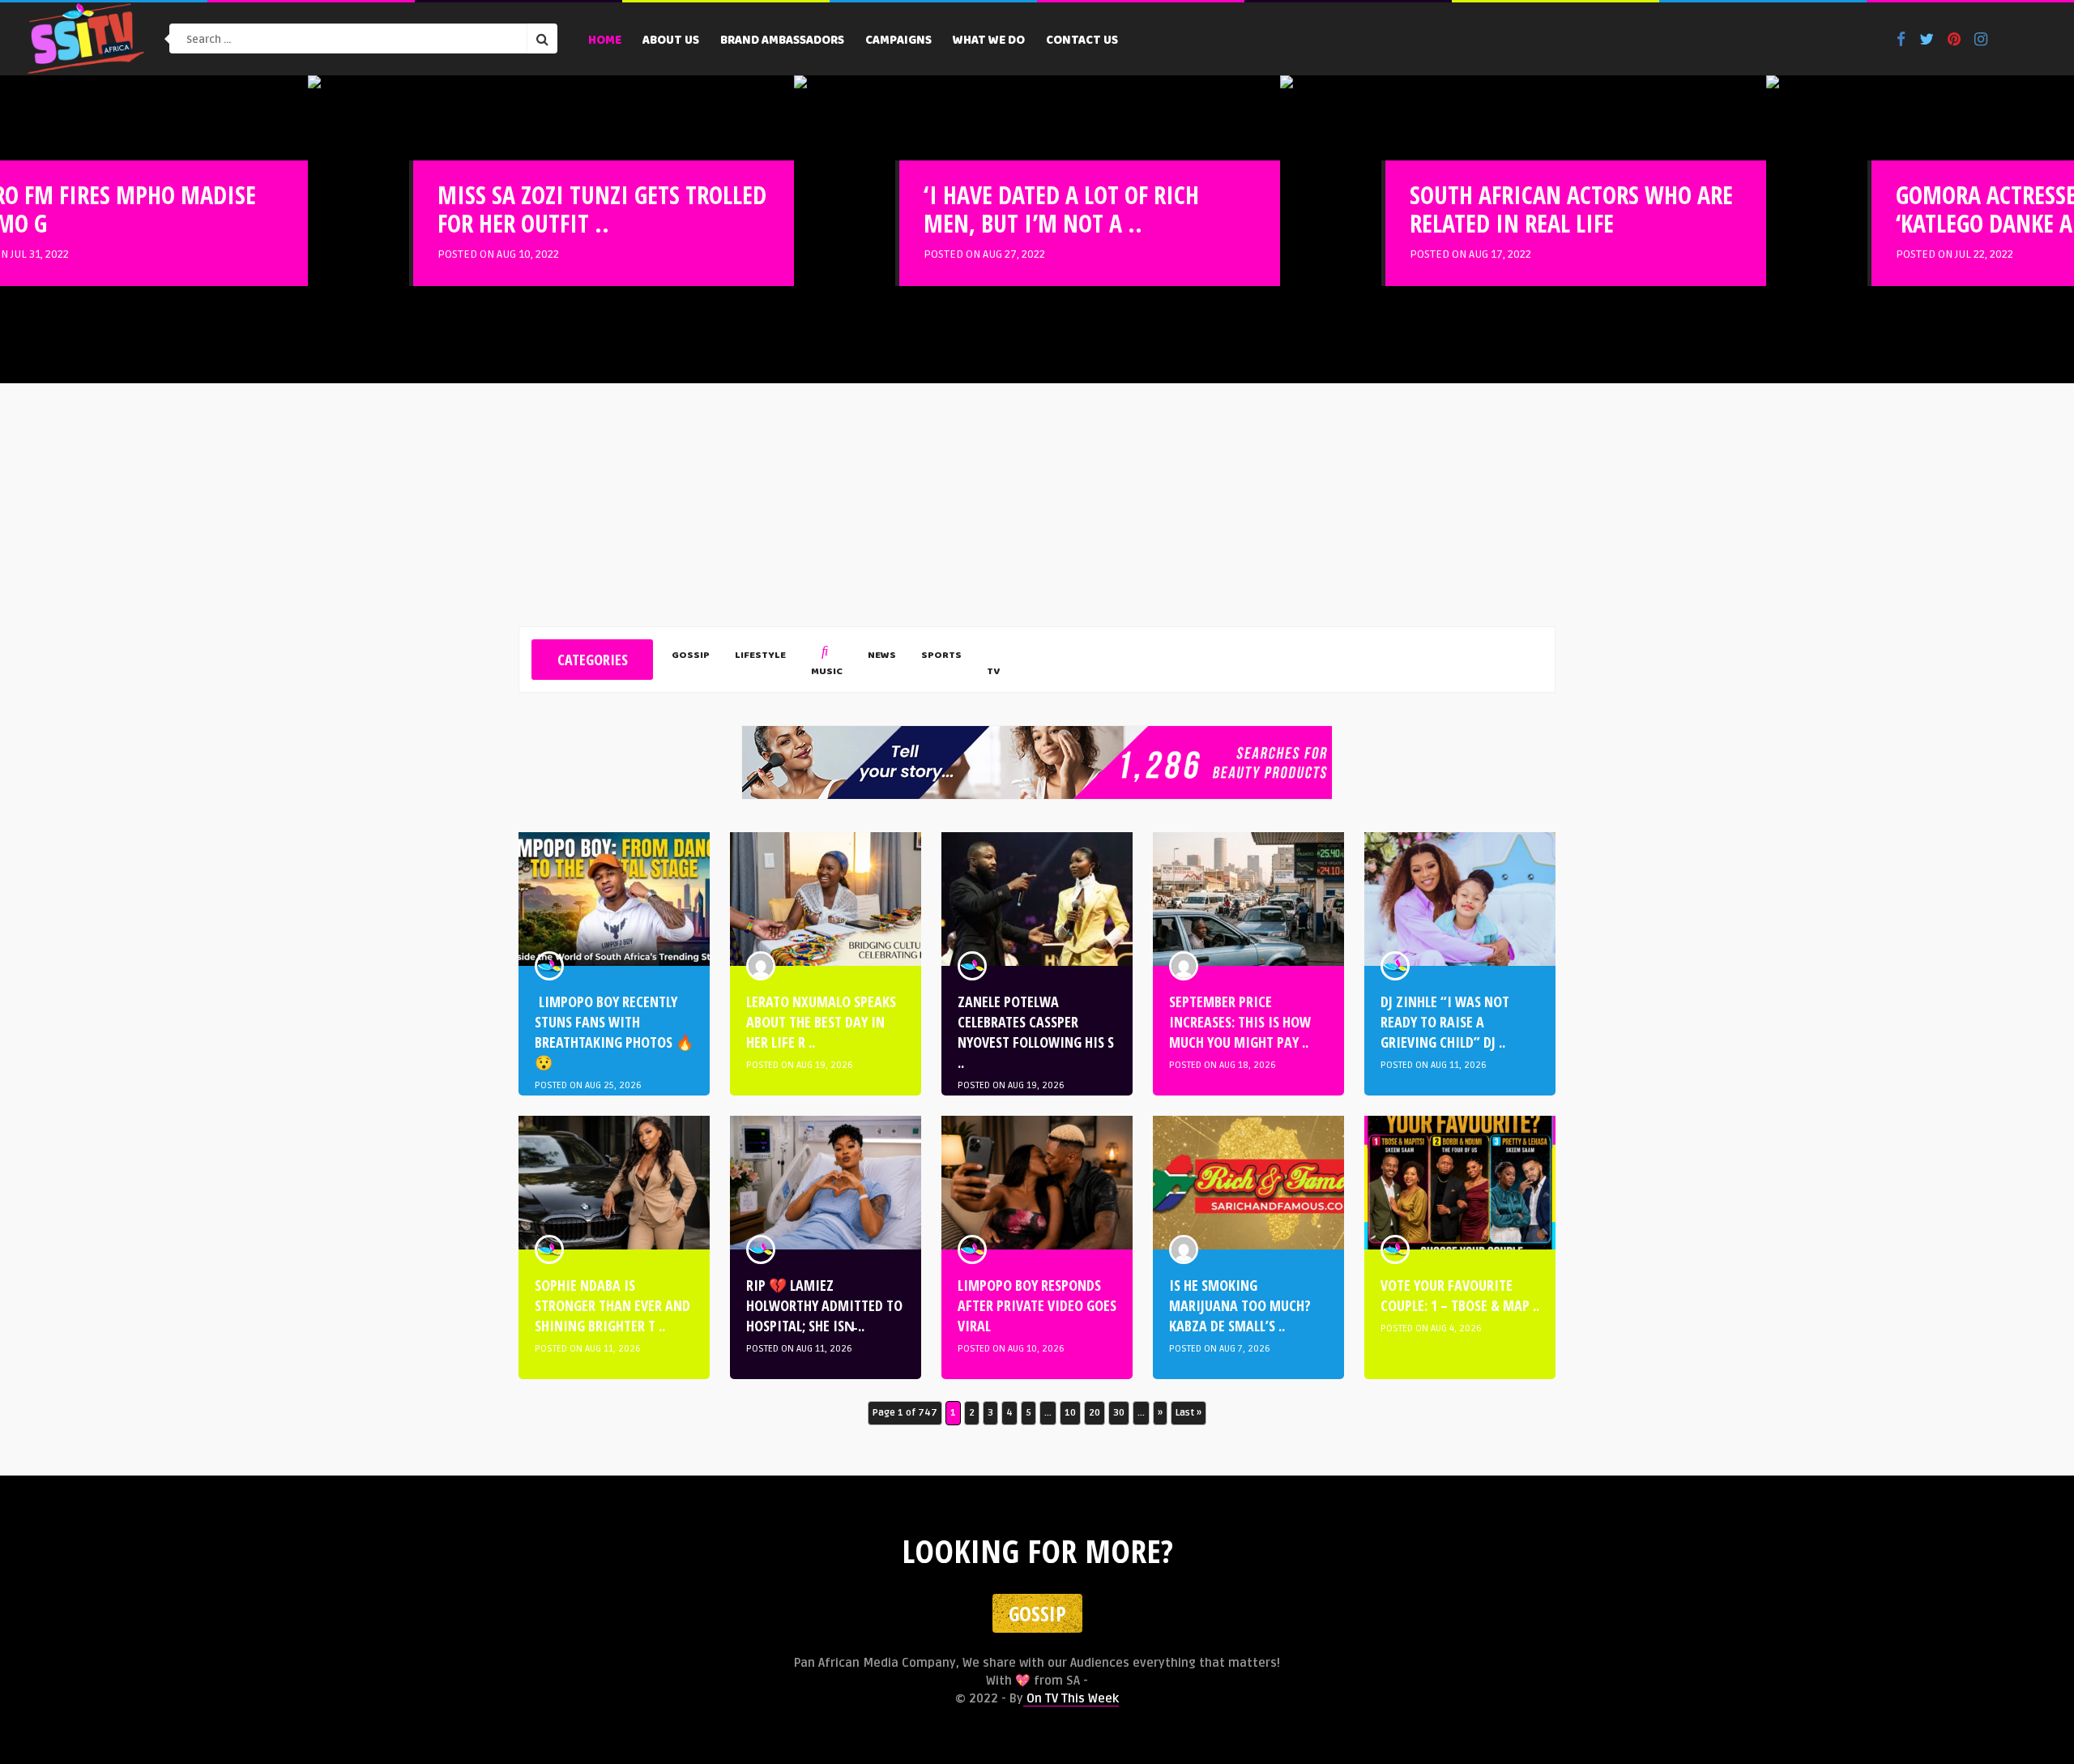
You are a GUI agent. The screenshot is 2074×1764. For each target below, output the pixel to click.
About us (671, 41)
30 (1119, 1413)
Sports (941, 656)
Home (605, 41)
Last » (1188, 1413)
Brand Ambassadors (782, 41)
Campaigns (898, 41)
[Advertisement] (1037, 505)
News (882, 656)
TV (993, 672)
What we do (989, 41)
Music (827, 672)
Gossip (691, 656)
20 (1095, 1413)
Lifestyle (760, 656)
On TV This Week (1071, 1698)
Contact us (1082, 41)
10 (1070, 1413)
